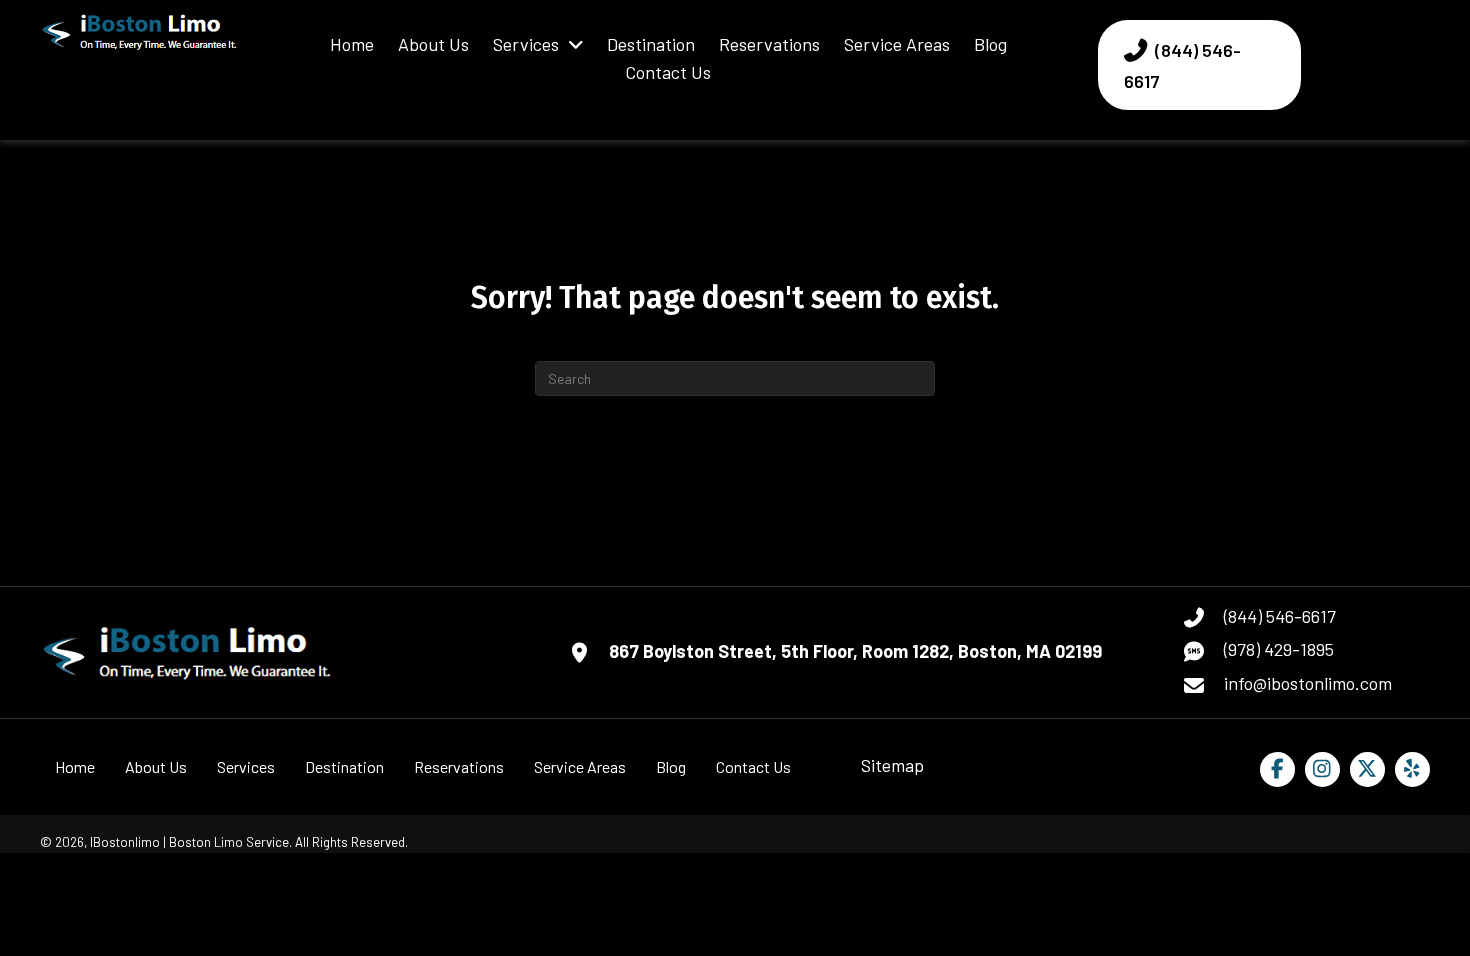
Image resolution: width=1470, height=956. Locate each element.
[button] (1277, 769)
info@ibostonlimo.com (1308, 683)
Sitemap (892, 765)
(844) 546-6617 (1280, 616)
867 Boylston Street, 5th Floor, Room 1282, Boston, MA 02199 (855, 651)
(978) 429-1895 (1279, 649)
